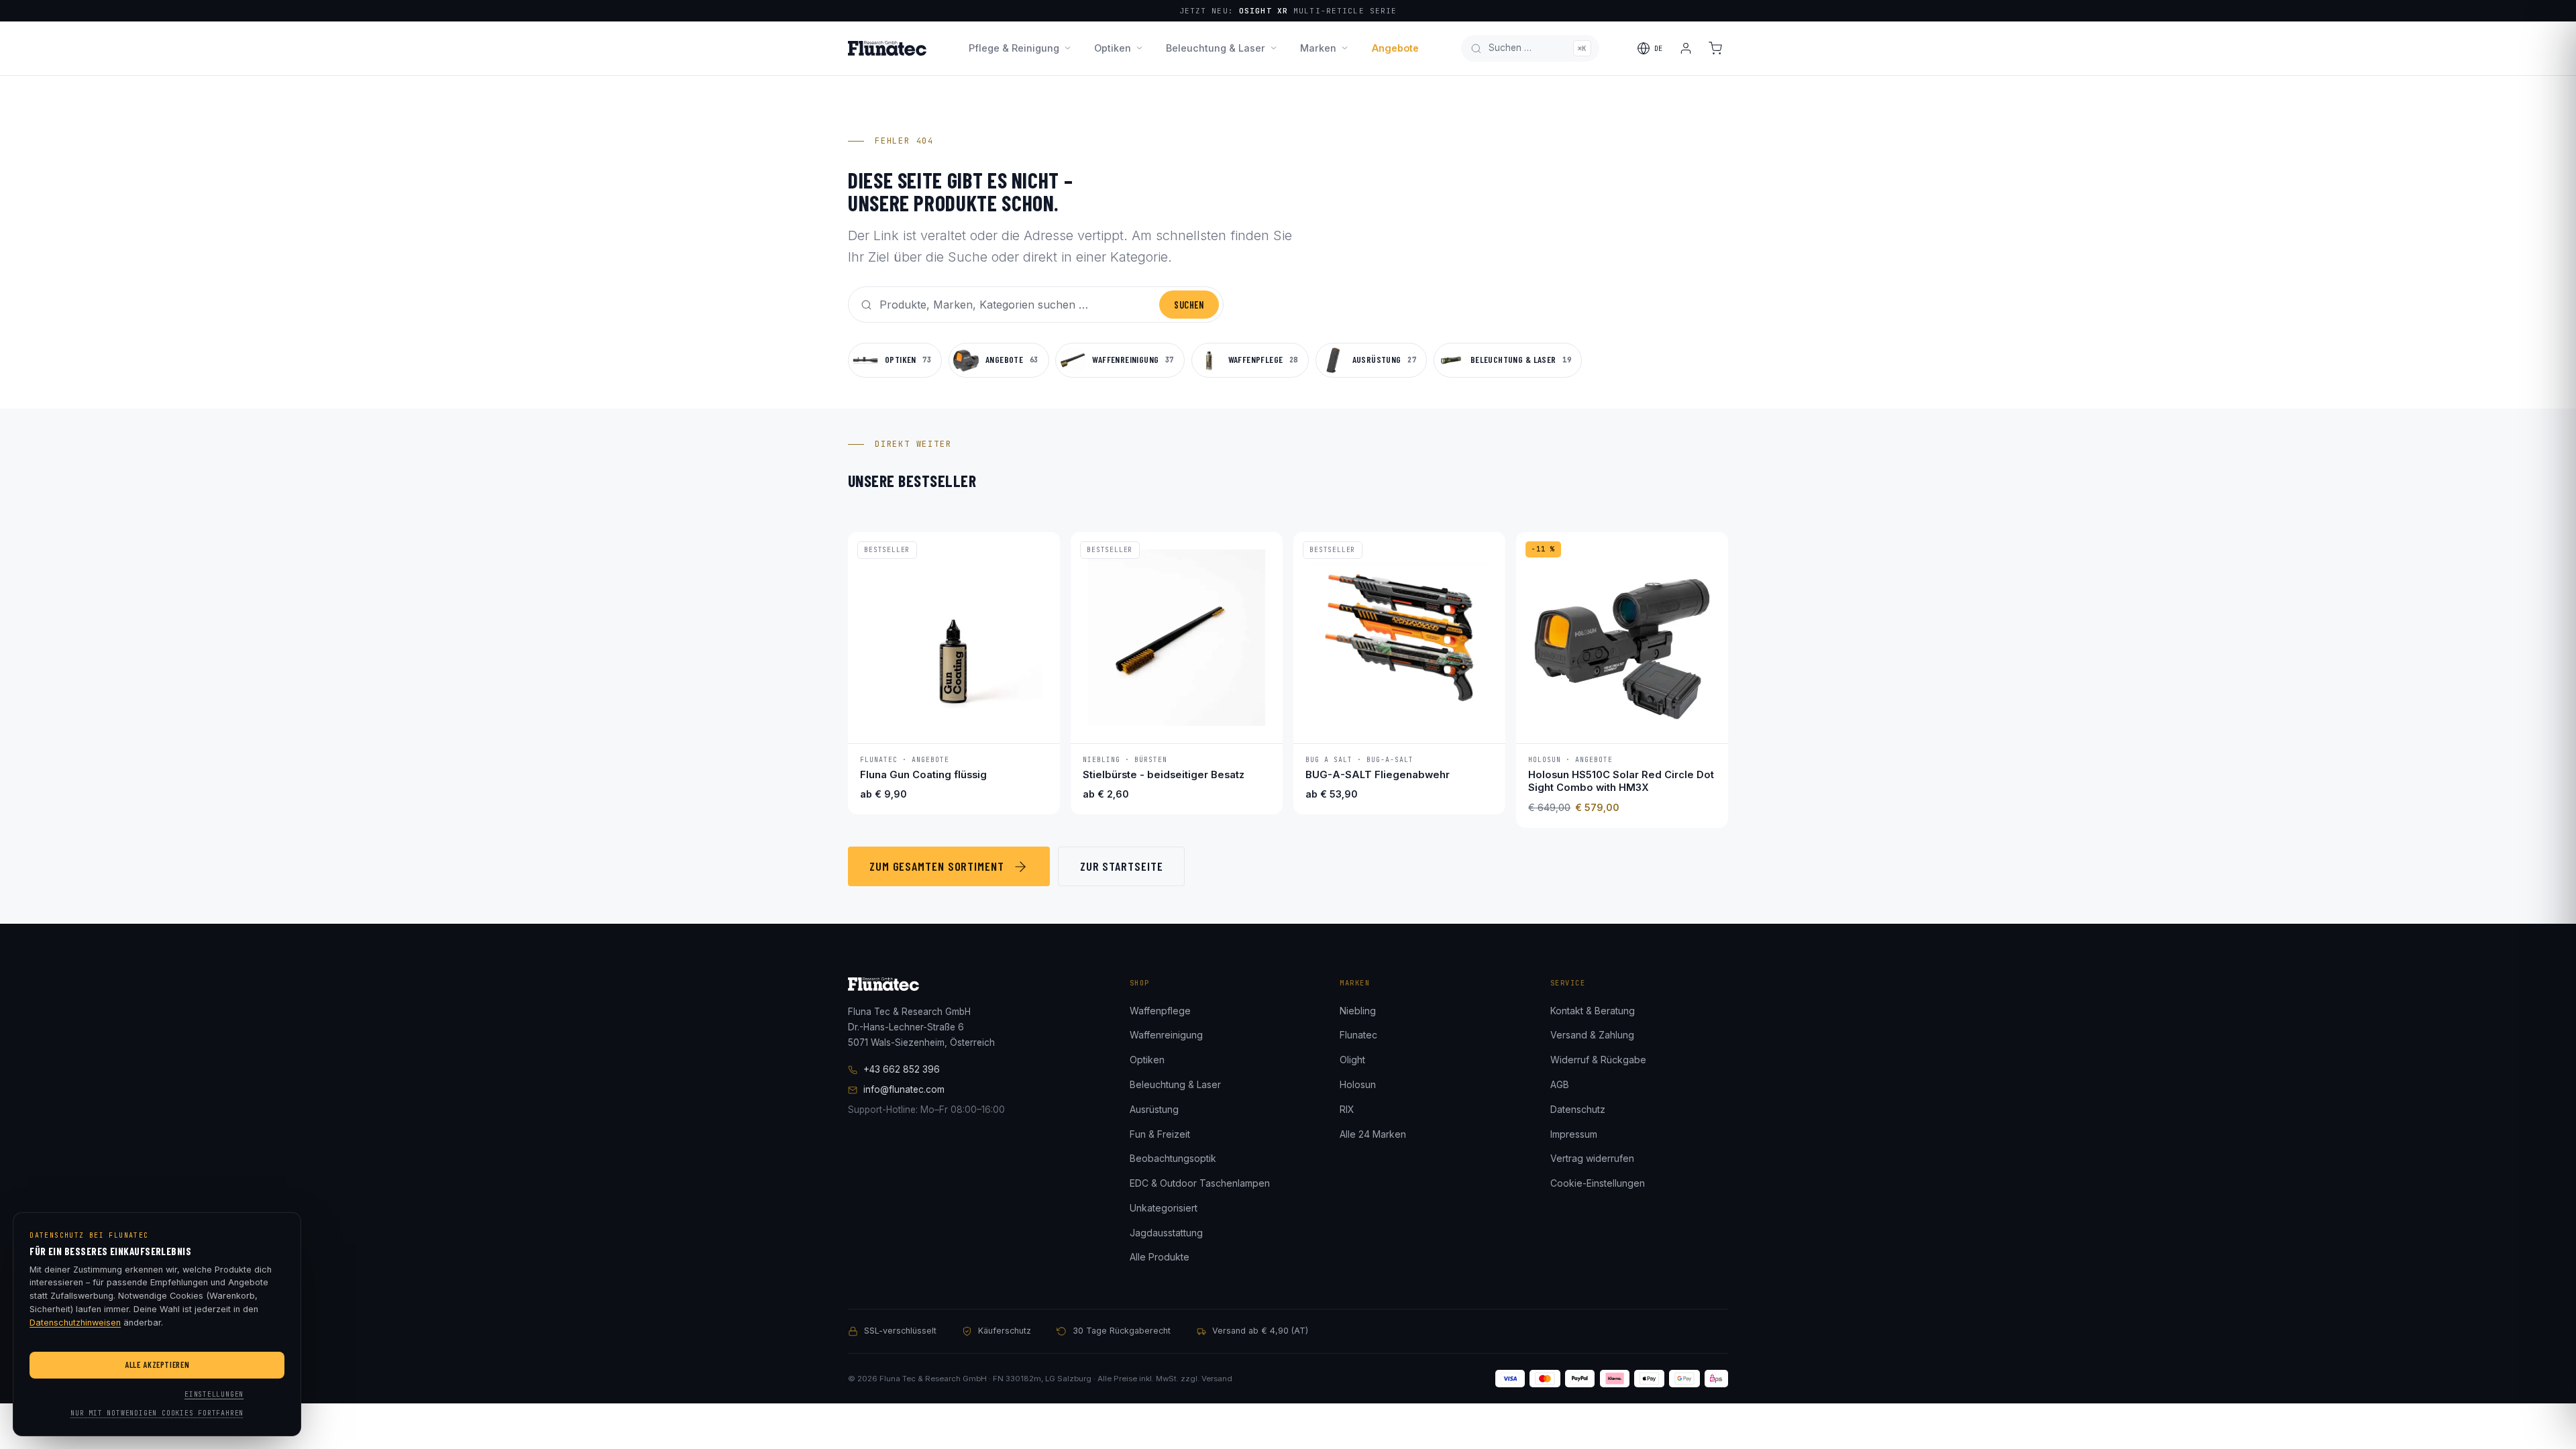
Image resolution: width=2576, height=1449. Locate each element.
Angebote (1395, 48)
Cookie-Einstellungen (1598, 1183)
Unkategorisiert (1164, 1208)
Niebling (1358, 1011)
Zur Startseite (1122, 866)
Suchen (1189, 305)
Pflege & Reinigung (1014, 48)
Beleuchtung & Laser (1216, 48)
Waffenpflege (1160, 1011)
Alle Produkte (1160, 1257)
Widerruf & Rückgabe (1598, 1060)
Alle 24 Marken (1373, 1134)
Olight (1352, 1060)
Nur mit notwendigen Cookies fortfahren (157, 1413)
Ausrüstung (1154, 1109)
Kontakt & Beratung (1593, 1011)
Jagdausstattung (1166, 1233)
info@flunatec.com (904, 1089)
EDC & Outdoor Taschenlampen (1200, 1183)
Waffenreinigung (1166, 1035)
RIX (1347, 1109)
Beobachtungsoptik (1173, 1158)
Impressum (1574, 1134)
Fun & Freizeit (1160, 1134)
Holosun (1358, 1084)
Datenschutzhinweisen (75, 1323)
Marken (1318, 48)
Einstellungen (214, 1394)
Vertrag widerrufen (1592, 1158)
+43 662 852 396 (902, 1069)
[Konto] (1686, 48)
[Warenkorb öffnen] (1715, 48)
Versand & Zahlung (1592, 1035)
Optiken (1113, 48)
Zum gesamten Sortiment (937, 866)
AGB (1560, 1084)
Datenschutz (1578, 1109)
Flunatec (1358, 1035)
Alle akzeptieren (157, 1364)
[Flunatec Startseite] (887, 48)
